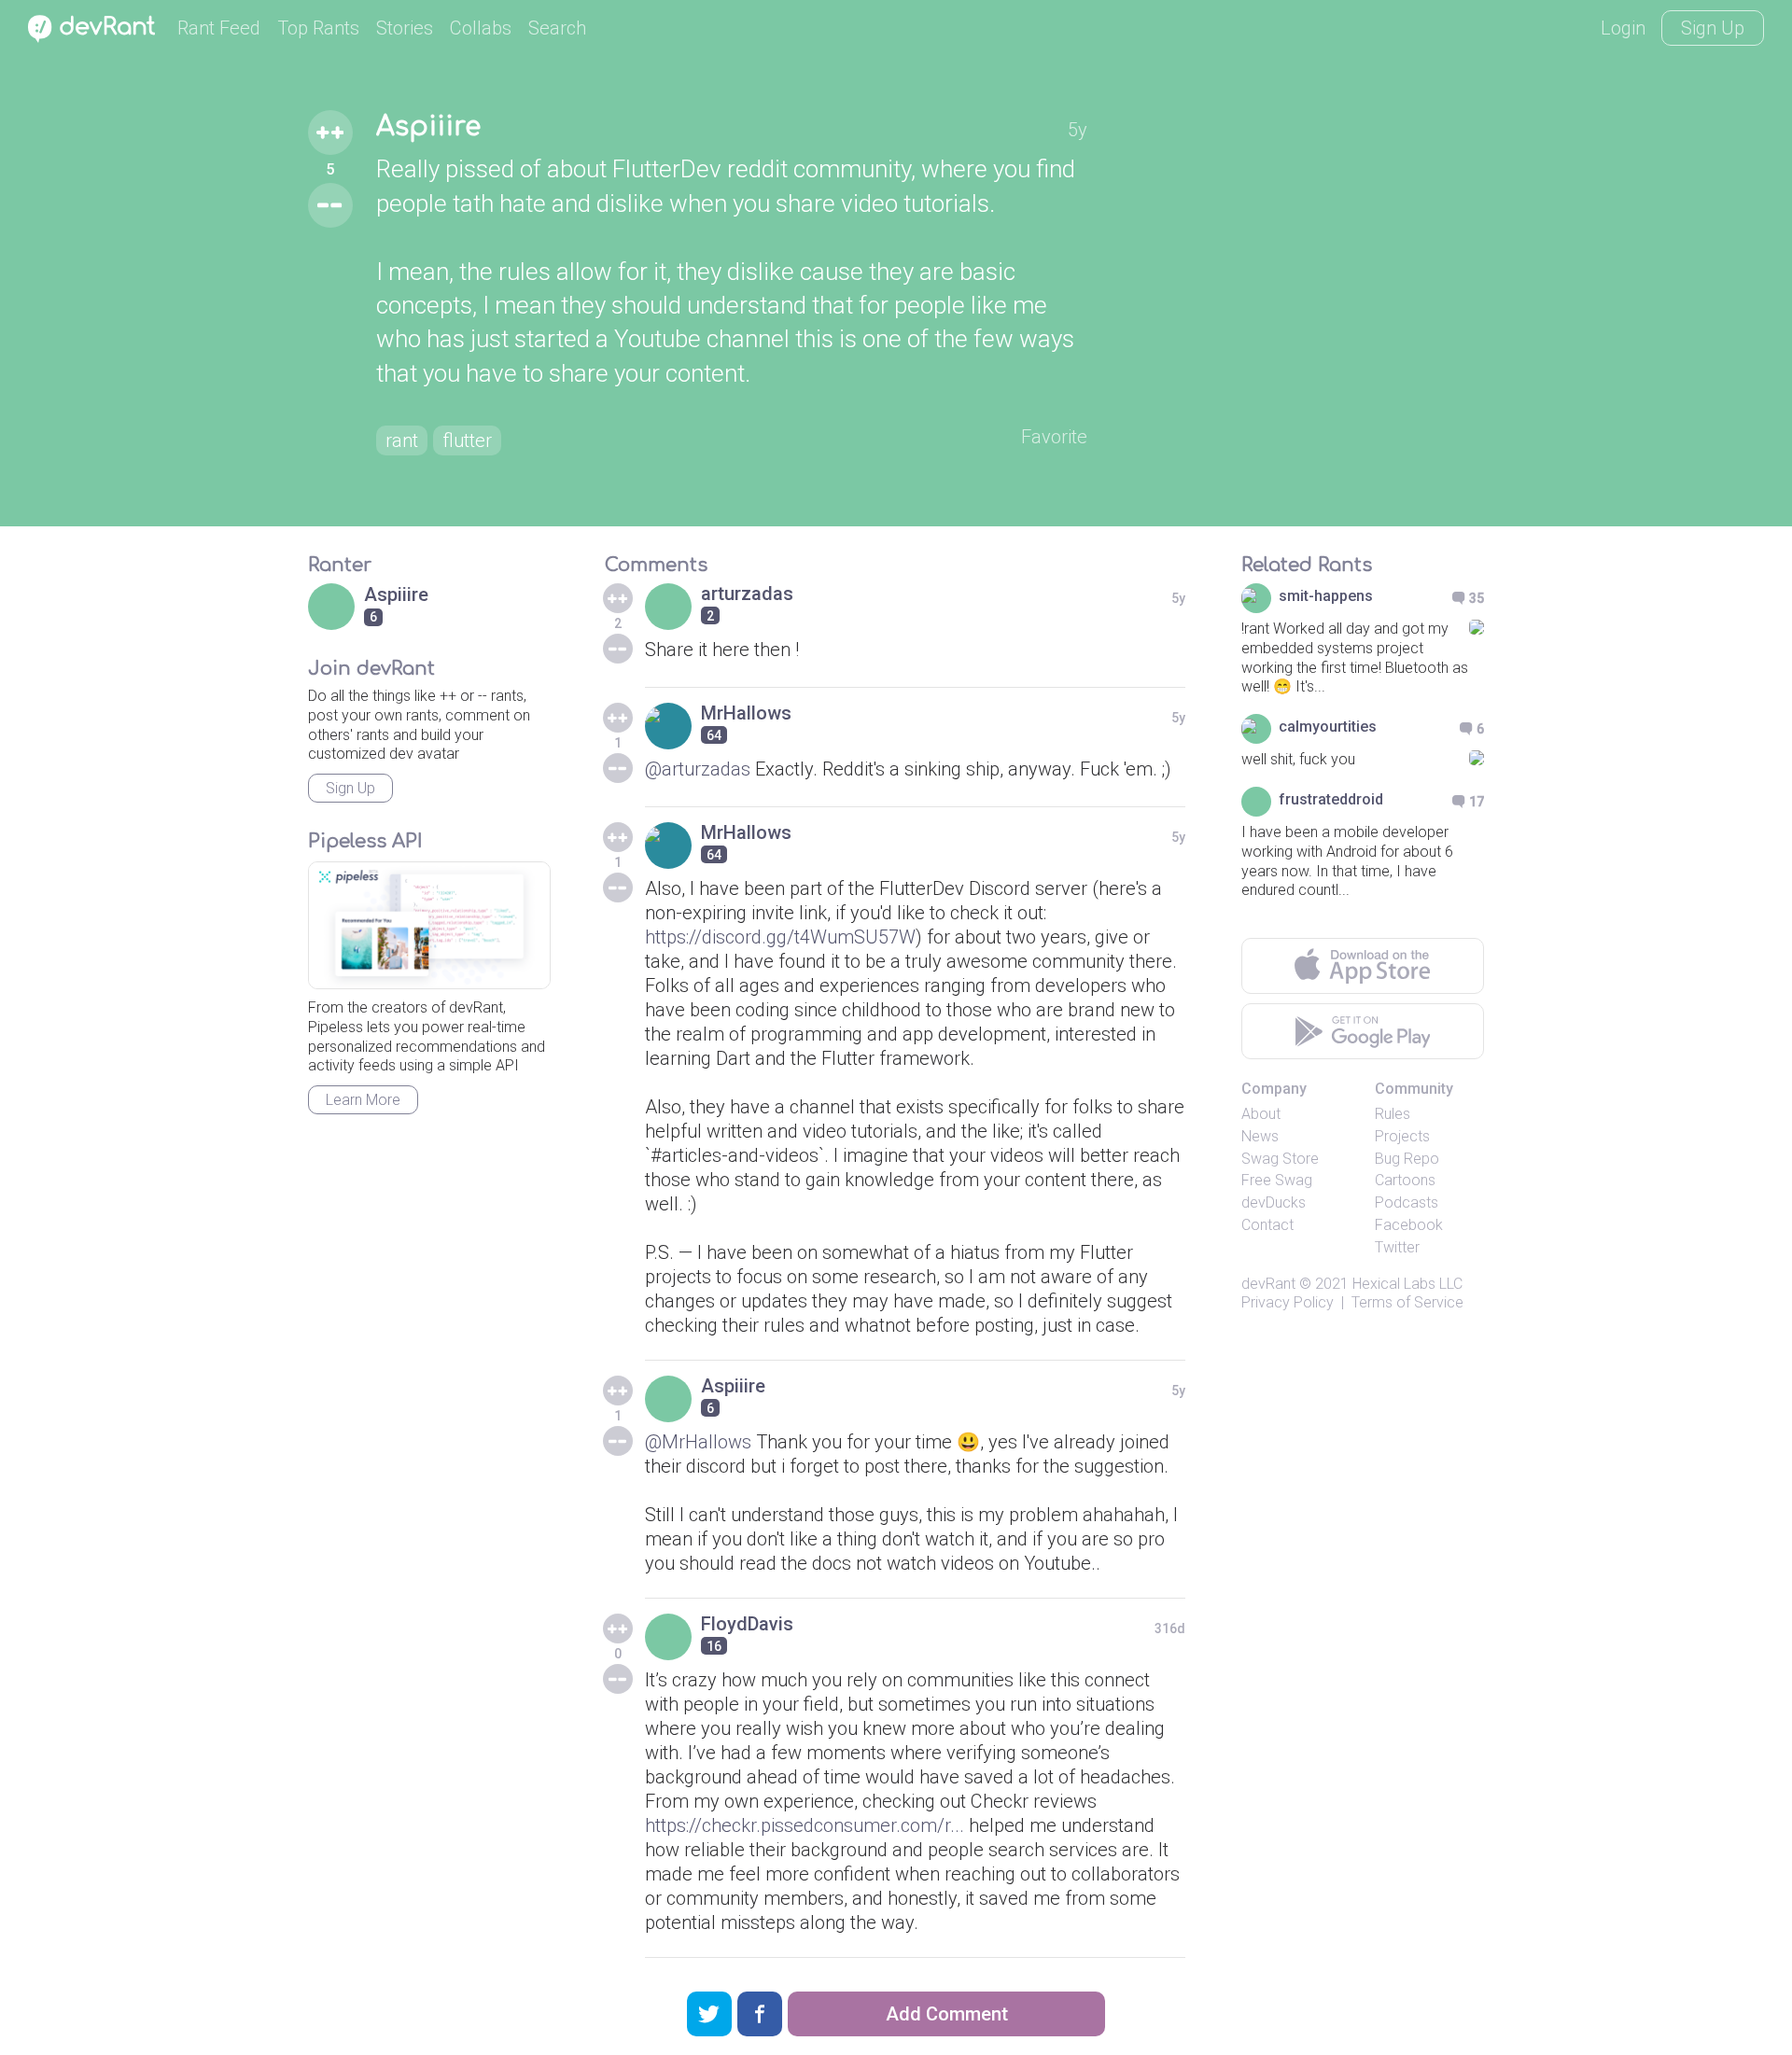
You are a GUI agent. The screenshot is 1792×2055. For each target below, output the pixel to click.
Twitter (1397, 1247)
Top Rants (318, 28)
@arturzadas (698, 769)
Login (1623, 28)
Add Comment (947, 2014)
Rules (1393, 1114)
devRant (1268, 1284)
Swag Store (1280, 1159)
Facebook (1409, 1225)
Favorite (1054, 437)
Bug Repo (1407, 1159)
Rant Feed (219, 28)
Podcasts (1407, 1202)
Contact (1267, 1225)
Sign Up (1713, 28)
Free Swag (1277, 1180)
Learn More (363, 1100)
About (1261, 1114)
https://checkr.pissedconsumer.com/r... (805, 1825)
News (1260, 1136)
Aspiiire (428, 127)
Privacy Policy (1288, 1302)
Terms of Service (1407, 1302)
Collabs (481, 28)
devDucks (1274, 1202)
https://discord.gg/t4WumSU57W (780, 937)
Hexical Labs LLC (1407, 1284)
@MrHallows (698, 1442)
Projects (1402, 1136)
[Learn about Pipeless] (429, 925)
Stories (405, 28)
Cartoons (1405, 1180)
